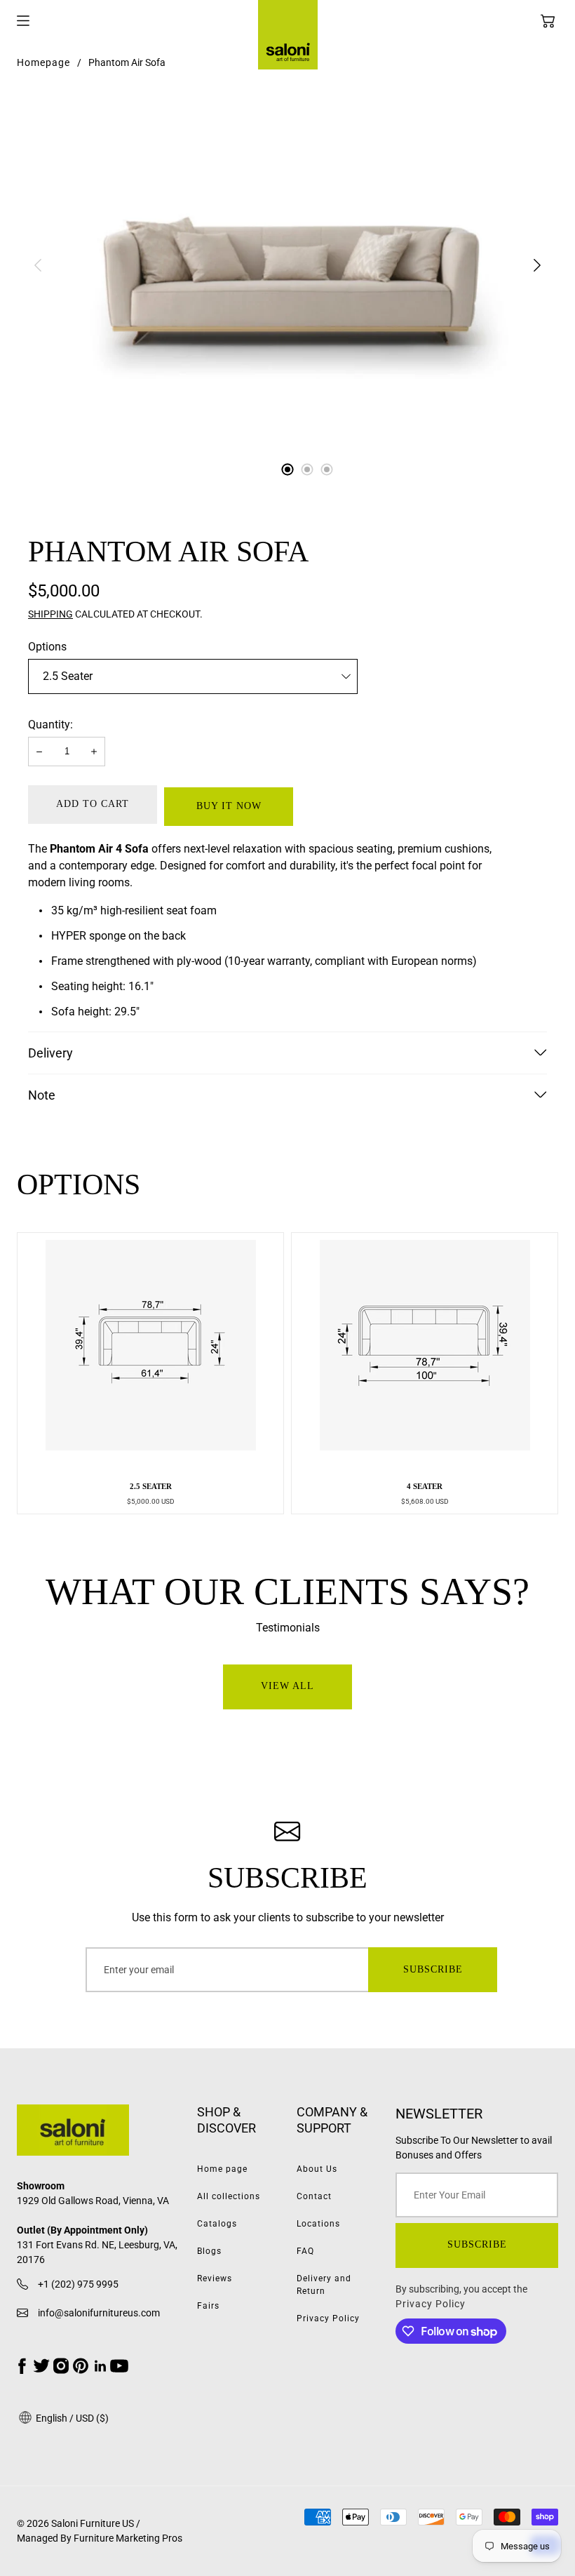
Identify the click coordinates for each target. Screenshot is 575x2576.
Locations (318, 2224)
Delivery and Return (324, 2285)
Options (47, 647)
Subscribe (433, 1969)
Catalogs (217, 2224)
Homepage (43, 62)
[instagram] (61, 2366)
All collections (229, 2196)
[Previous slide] (38, 265)
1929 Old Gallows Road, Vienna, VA (93, 2201)
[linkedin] (100, 2366)
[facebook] (22, 2366)
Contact (314, 2196)
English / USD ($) (71, 2418)
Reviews (215, 2278)
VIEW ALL (287, 1686)
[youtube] (119, 2366)
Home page (222, 2169)
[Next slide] (537, 265)
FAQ (305, 2251)
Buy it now (229, 806)
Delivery (50, 1053)
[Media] (287, 265)
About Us (317, 2169)
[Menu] (23, 21)
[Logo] (98, 2133)
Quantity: (50, 725)
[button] (548, 21)
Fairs (208, 2306)
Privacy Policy (328, 2318)
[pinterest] (81, 2366)
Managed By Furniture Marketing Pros (100, 2538)
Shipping (50, 614)
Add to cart (93, 804)
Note (42, 1095)
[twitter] (41, 2366)
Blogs (209, 2251)
